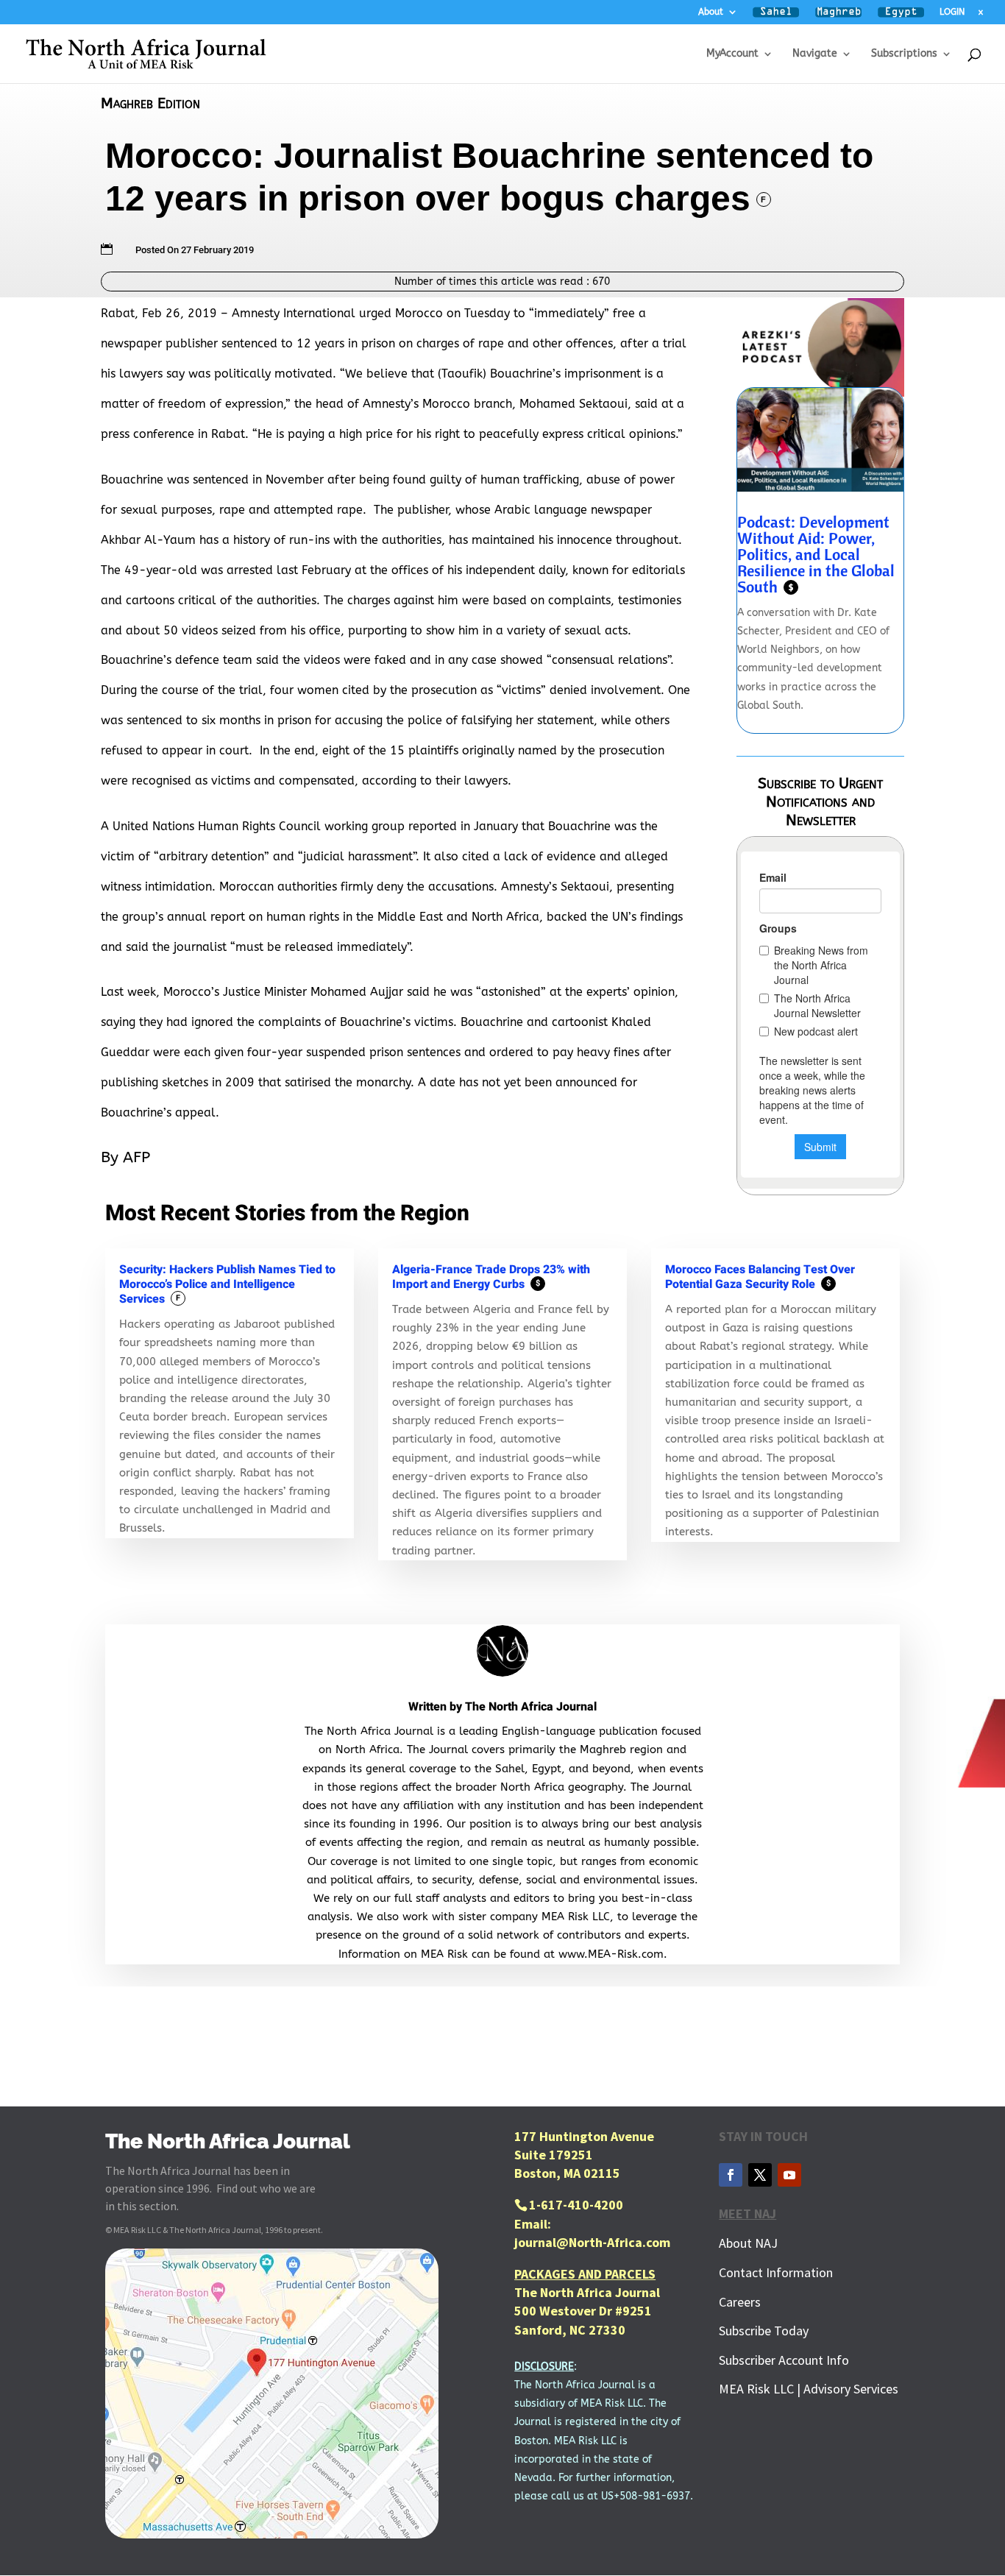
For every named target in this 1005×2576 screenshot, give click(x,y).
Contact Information (776, 2272)
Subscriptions (904, 54)
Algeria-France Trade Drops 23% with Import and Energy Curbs (491, 1277)
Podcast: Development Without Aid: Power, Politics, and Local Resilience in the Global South (816, 554)
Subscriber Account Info (784, 2360)
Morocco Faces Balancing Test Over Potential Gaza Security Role (760, 1277)
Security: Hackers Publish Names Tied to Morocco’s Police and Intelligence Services (227, 1284)
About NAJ (748, 2243)
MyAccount (732, 54)
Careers (740, 2302)
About (711, 12)
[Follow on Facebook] (731, 2175)
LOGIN (952, 12)
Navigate (815, 54)
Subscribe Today (764, 2331)
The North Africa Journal (531, 1707)
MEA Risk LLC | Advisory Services (809, 2389)
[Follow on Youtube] (789, 2175)
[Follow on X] (760, 2175)
